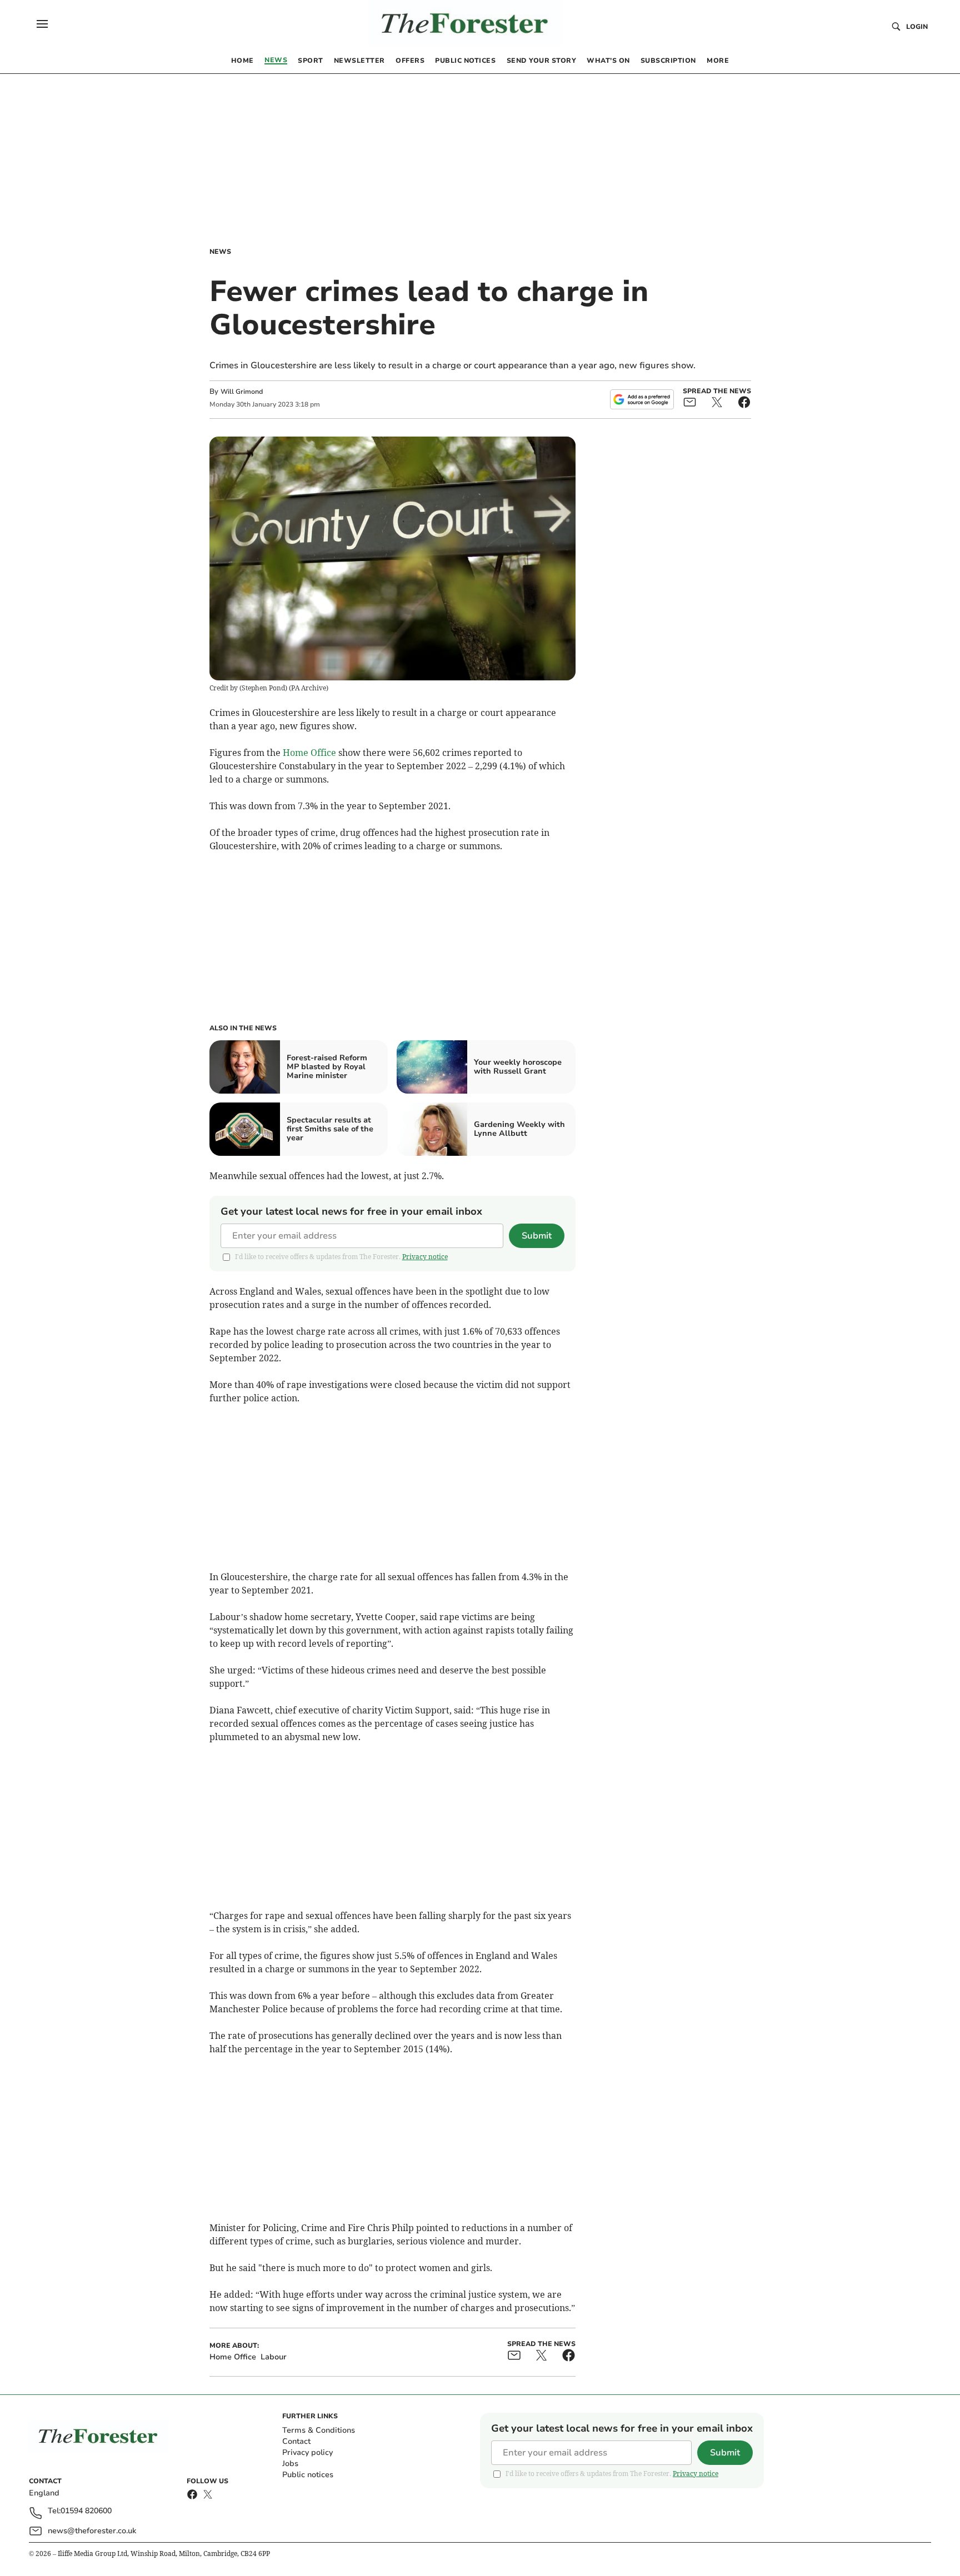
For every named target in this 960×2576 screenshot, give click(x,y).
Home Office (309, 753)
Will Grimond (242, 392)
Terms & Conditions (319, 2430)
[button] (42, 24)
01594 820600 (86, 2511)
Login (917, 27)
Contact (296, 2441)
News (220, 252)
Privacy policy (307, 2452)
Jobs (290, 2464)
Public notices (308, 2475)
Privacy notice (425, 1257)
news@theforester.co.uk (92, 2531)
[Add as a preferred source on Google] (642, 399)
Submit (537, 1236)
